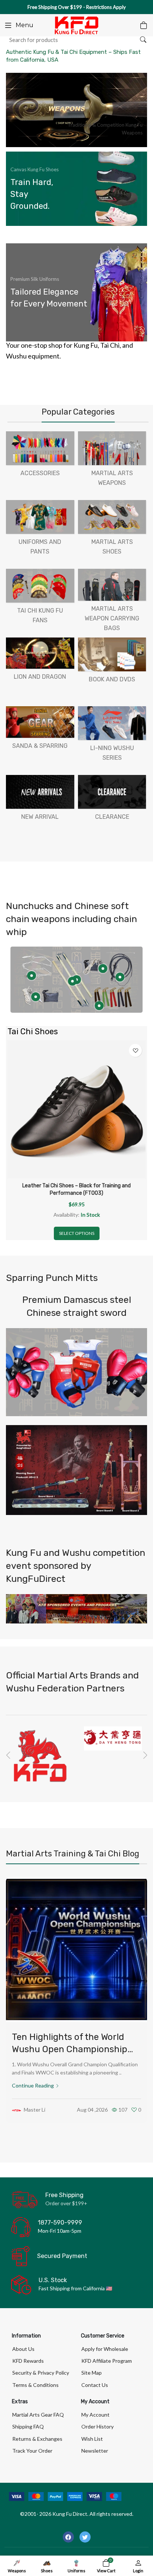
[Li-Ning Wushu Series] (112, 723)
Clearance (112, 817)
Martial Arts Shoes (112, 547)
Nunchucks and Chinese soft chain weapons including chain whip (71, 919)
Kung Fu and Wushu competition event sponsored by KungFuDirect (76, 1566)
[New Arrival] (40, 792)
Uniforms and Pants (40, 547)
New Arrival (40, 817)
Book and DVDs (112, 679)
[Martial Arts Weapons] (112, 448)
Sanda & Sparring (40, 746)
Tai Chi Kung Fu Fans (40, 615)
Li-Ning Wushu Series (112, 753)
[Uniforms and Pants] (40, 517)
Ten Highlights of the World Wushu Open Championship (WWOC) (70, 2049)
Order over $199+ (66, 2203)
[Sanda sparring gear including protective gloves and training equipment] (76, 1372)
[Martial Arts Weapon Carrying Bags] (112, 585)
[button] (8, 1755)
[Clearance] (112, 792)
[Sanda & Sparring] (40, 722)
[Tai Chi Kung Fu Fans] (40, 586)
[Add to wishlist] (135, 1050)
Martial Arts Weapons (112, 478)
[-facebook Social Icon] (68, 2537)
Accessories (40, 473)
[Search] (143, 40)
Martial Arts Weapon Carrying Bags (112, 618)
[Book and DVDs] (112, 654)
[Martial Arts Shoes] (112, 517)
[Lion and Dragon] (40, 653)
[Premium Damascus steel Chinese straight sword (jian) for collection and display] (76, 1470)
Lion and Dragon (40, 677)
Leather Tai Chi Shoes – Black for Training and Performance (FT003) (76, 1189)
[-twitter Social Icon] (85, 2537)
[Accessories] (40, 448)
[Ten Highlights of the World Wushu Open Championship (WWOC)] (76, 1949)
